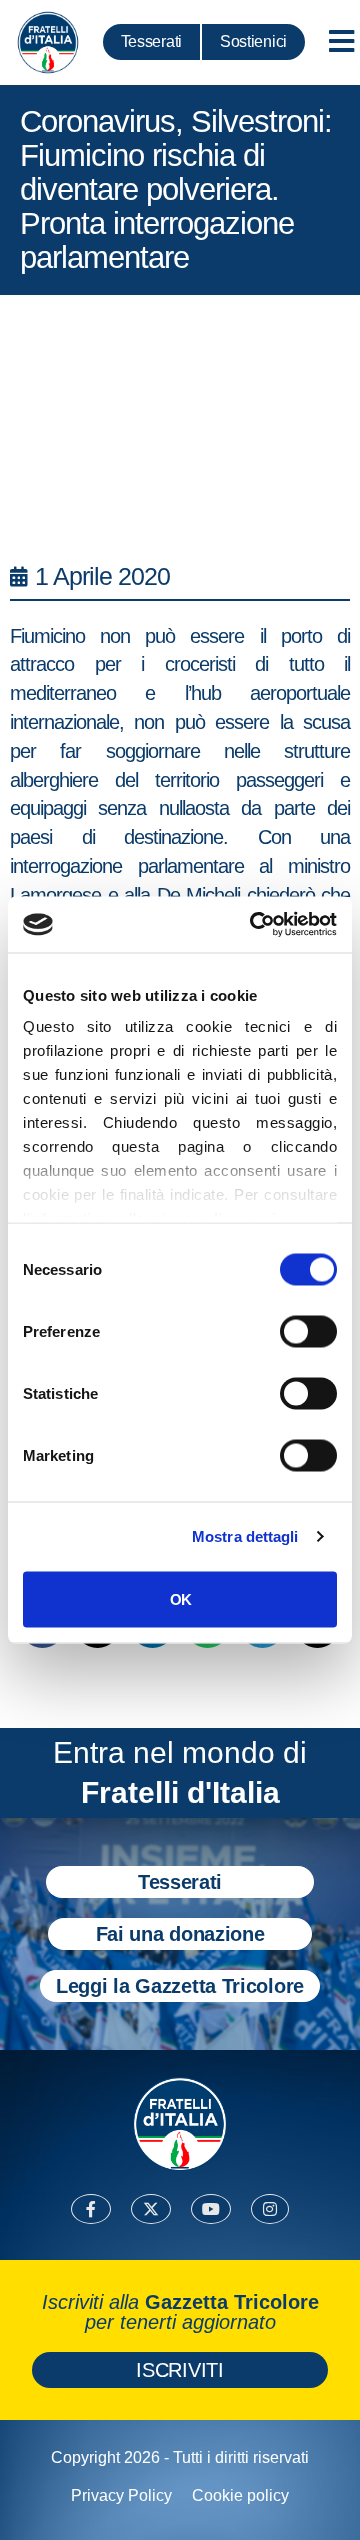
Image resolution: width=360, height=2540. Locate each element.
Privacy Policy (121, 2495)
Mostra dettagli (245, 1536)
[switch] (308, 1331)
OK (180, 1598)
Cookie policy (240, 2495)
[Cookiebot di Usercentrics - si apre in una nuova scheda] (254, 925)
